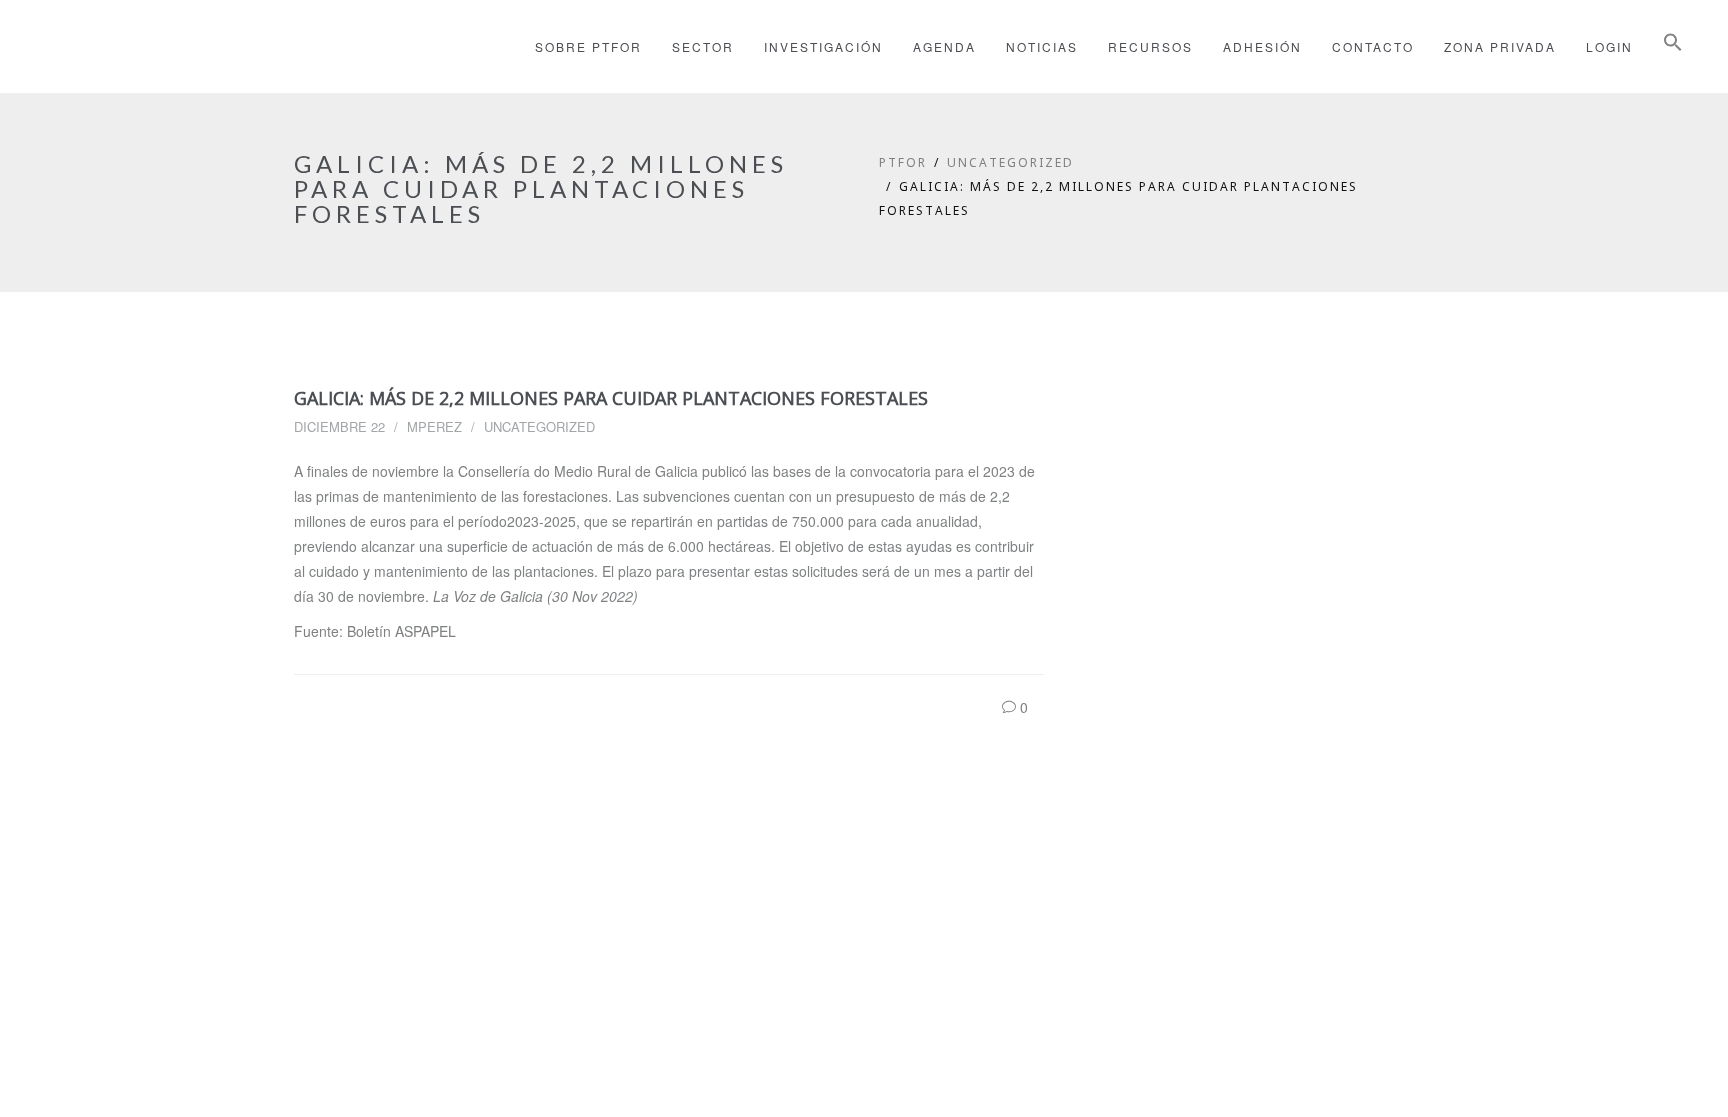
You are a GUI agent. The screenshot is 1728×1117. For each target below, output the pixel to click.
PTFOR (903, 162)
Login (1609, 46)
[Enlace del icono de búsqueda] (1673, 46)
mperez (434, 426)
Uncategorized (1010, 162)
